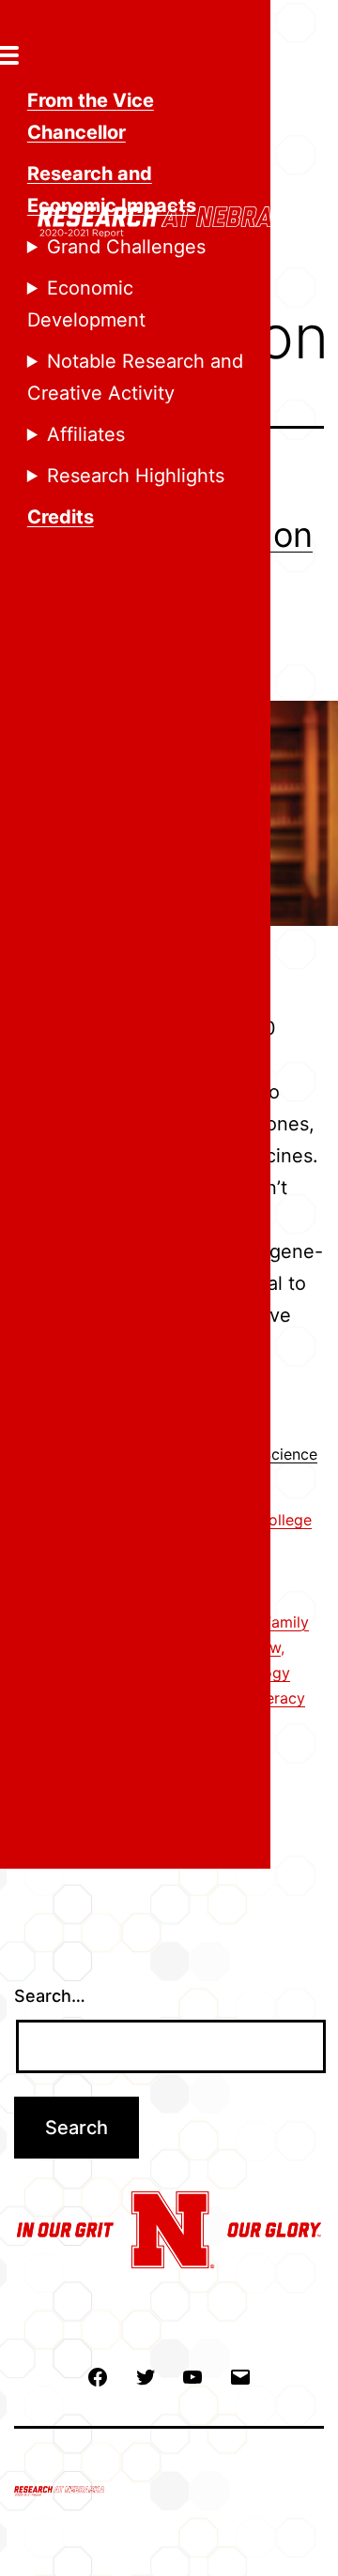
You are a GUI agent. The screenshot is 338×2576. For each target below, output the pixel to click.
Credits (61, 517)
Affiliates (86, 434)
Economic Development (86, 304)
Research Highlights (136, 476)
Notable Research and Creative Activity (135, 377)
